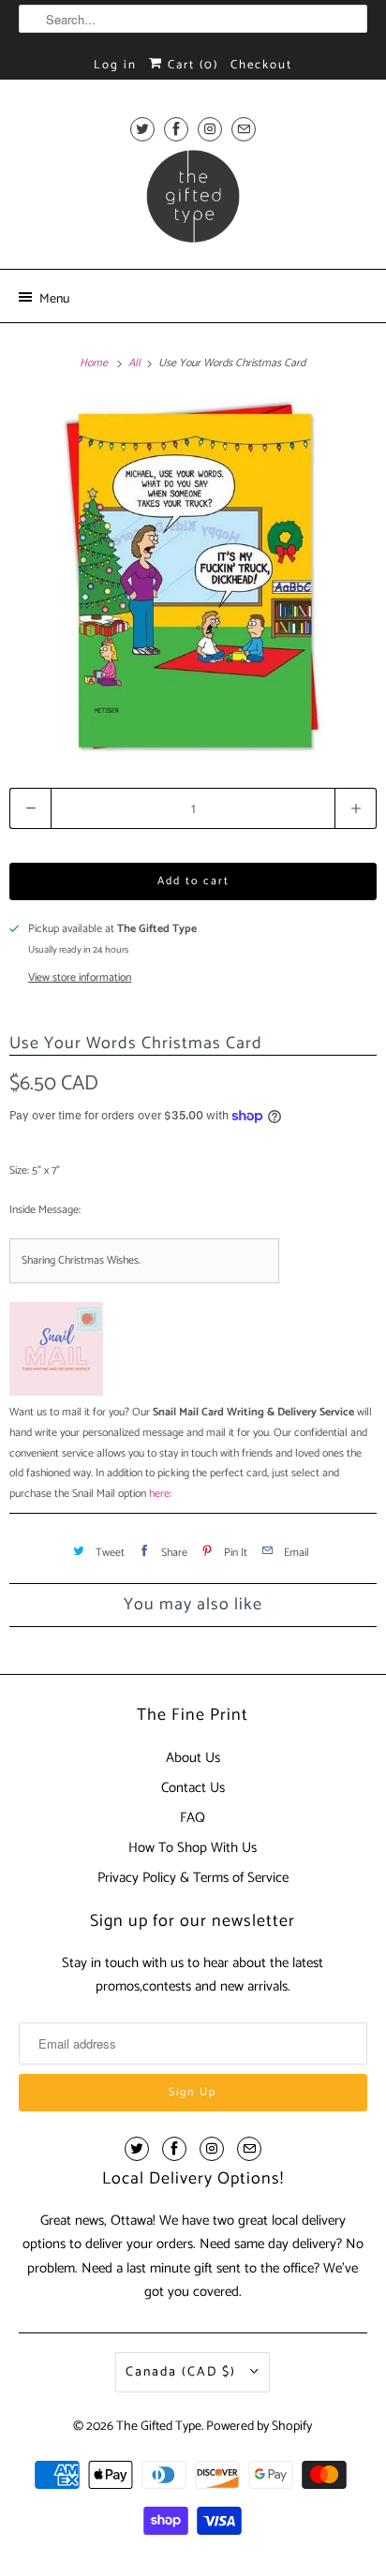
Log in (115, 65)
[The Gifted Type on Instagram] (210, 129)
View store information (80, 978)
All (136, 363)
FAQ (193, 1818)
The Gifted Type (159, 2427)
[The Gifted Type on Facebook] (176, 129)
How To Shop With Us (193, 1848)
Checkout (261, 65)
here (159, 1494)
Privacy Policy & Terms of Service (193, 1878)
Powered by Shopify (259, 2427)
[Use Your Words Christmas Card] (193, 575)
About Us (193, 1758)
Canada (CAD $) (183, 2372)
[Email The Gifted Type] (244, 129)
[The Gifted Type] (193, 202)
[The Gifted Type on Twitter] (142, 129)
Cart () (191, 65)
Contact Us (193, 1788)
